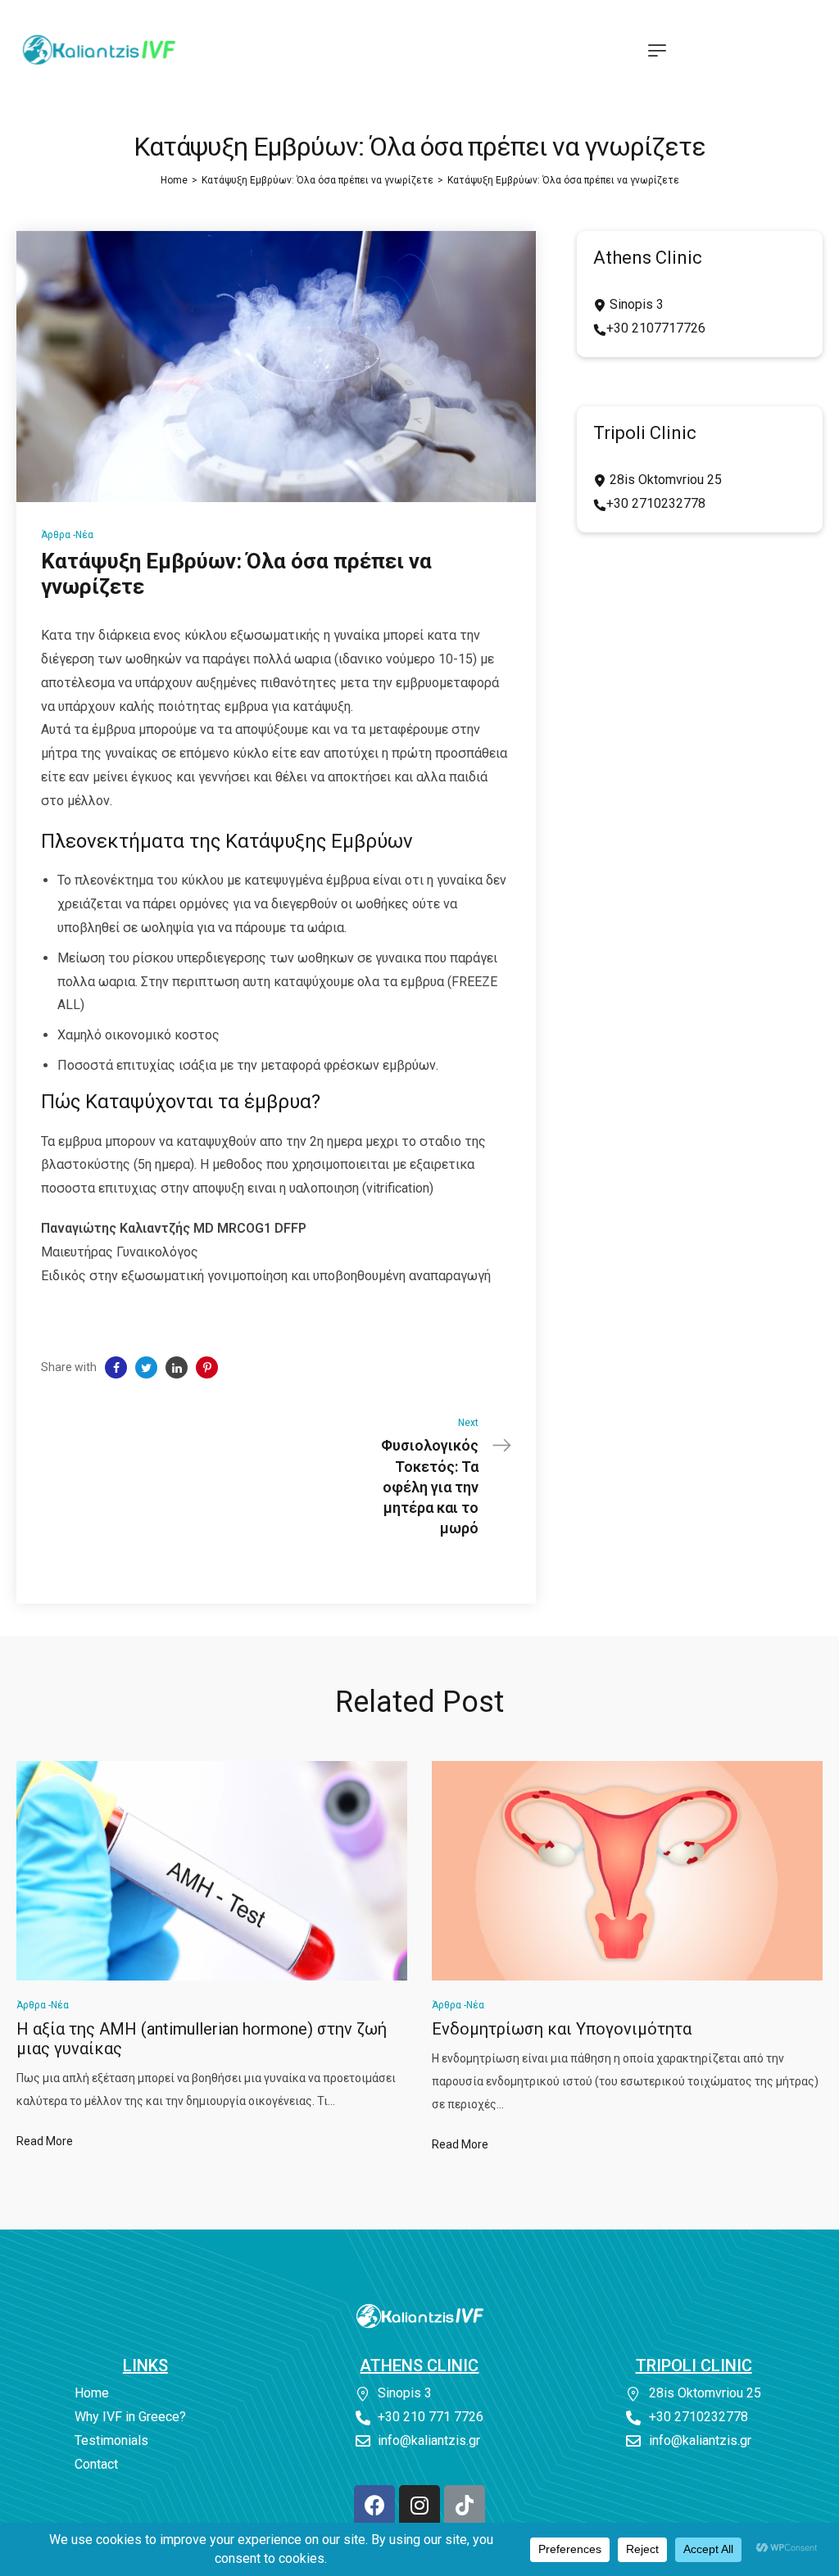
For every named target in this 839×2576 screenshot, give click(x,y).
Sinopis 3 (635, 304)
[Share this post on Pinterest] (207, 1367)
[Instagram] (419, 2506)
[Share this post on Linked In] (177, 1367)
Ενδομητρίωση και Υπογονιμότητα (562, 2029)
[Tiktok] (465, 2506)
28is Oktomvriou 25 (664, 480)
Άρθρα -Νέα (67, 535)
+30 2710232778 (656, 503)
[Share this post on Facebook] (116, 1367)
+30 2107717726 (656, 328)
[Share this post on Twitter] (146, 1367)
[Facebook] (374, 2506)
